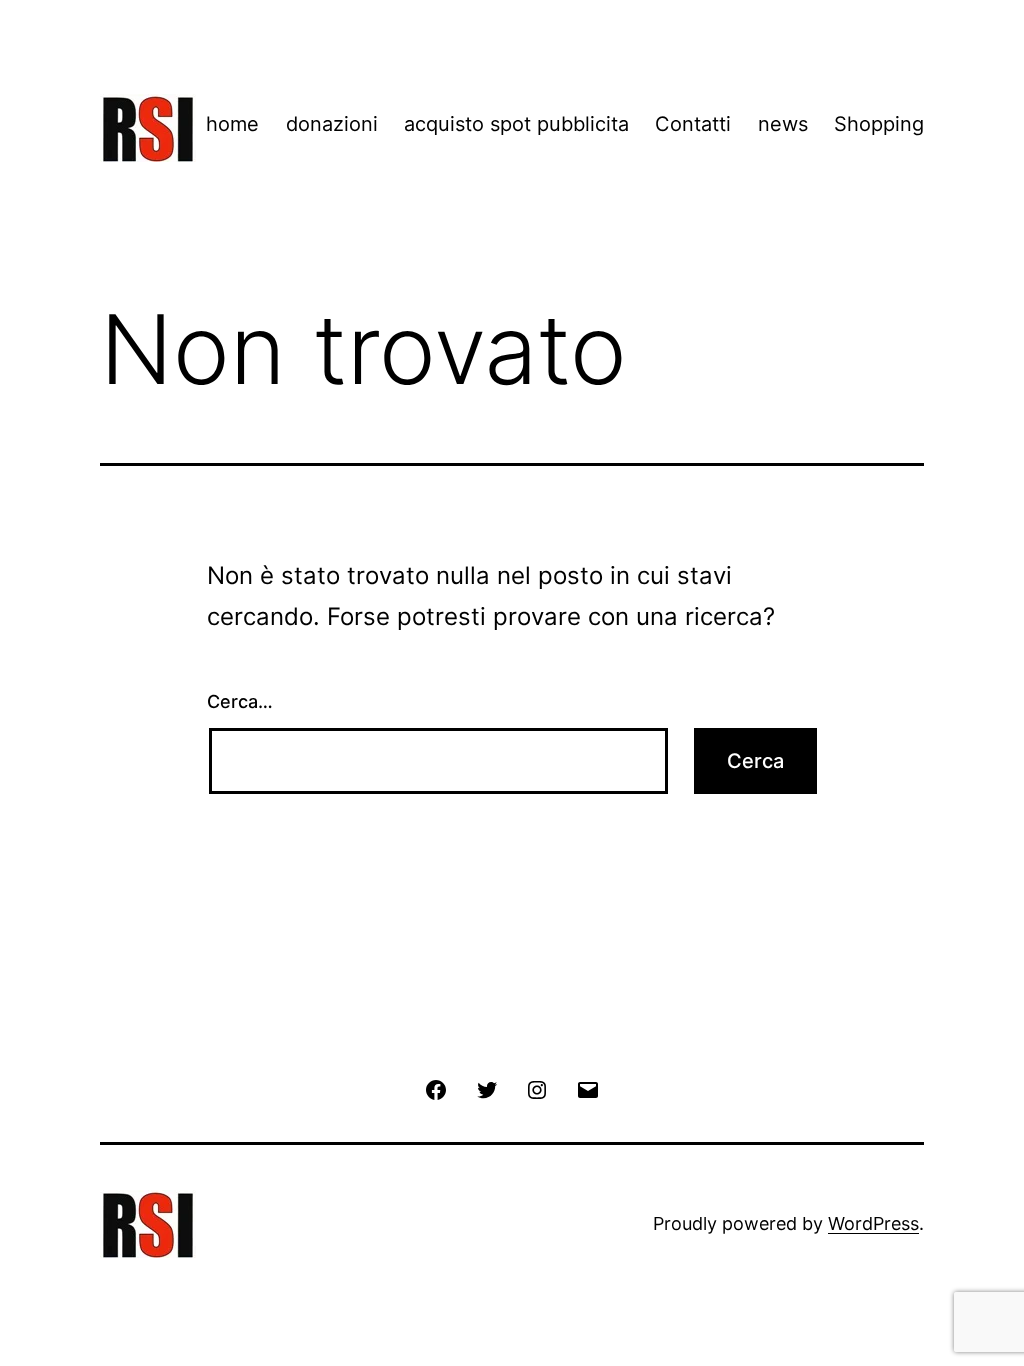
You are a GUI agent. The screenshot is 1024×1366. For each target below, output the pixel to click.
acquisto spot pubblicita (516, 124)
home (232, 124)
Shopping (879, 124)
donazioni (332, 124)
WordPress (873, 1223)
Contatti (693, 124)
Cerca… (240, 701)
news (783, 124)
